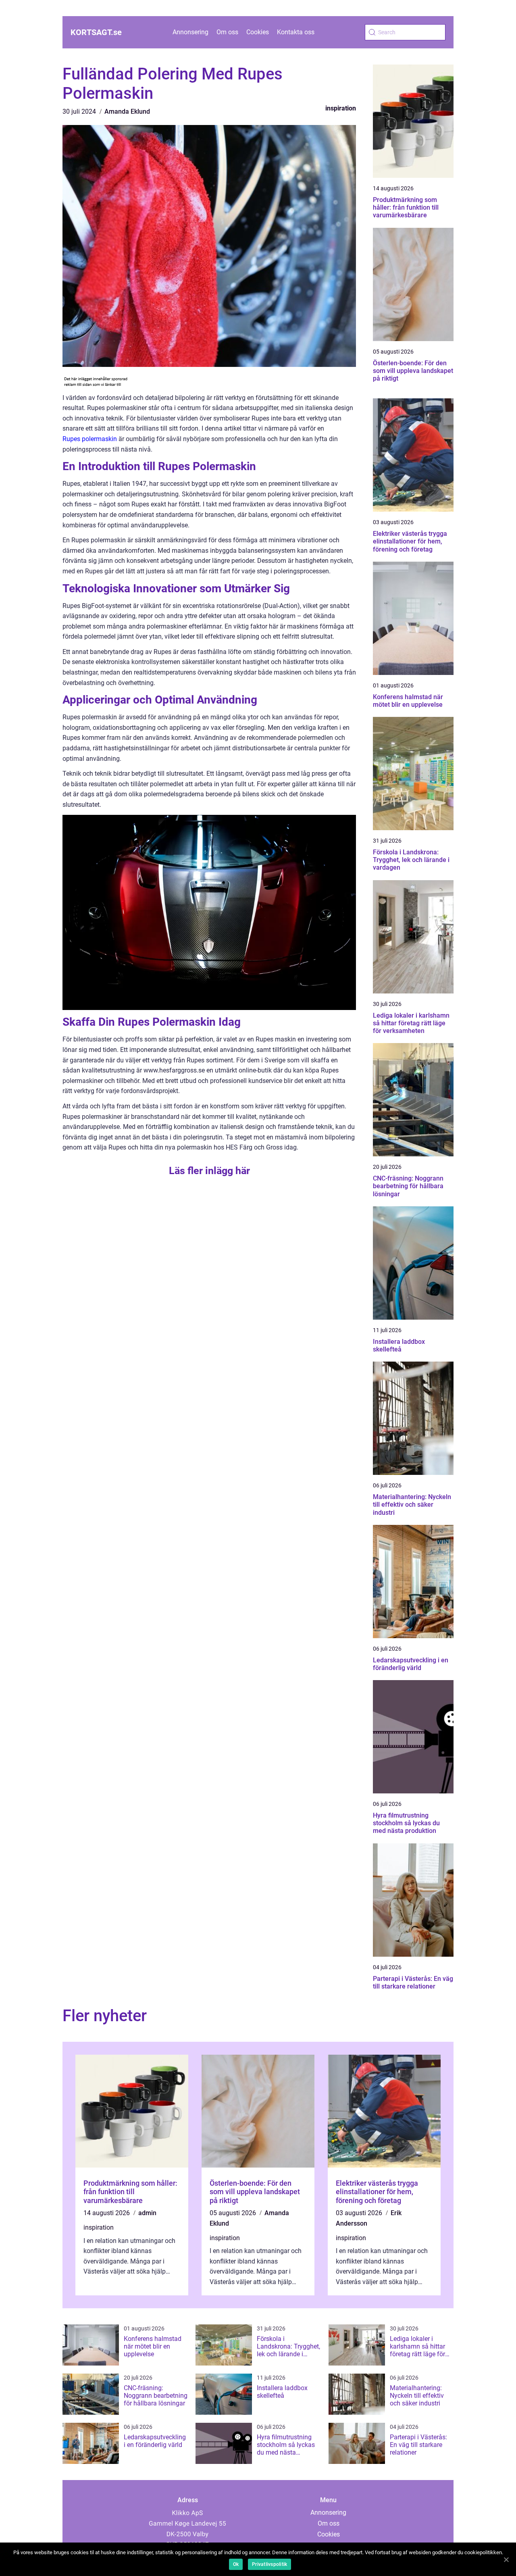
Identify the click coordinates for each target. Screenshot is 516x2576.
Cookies (258, 32)
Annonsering (190, 32)
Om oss (227, 32)
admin (147, 2213)
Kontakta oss (296, 32)
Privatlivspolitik (269, 2564)
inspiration (341, 108)
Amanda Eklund (127, 111)
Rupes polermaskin (90, 439)
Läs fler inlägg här (209, 1171)
